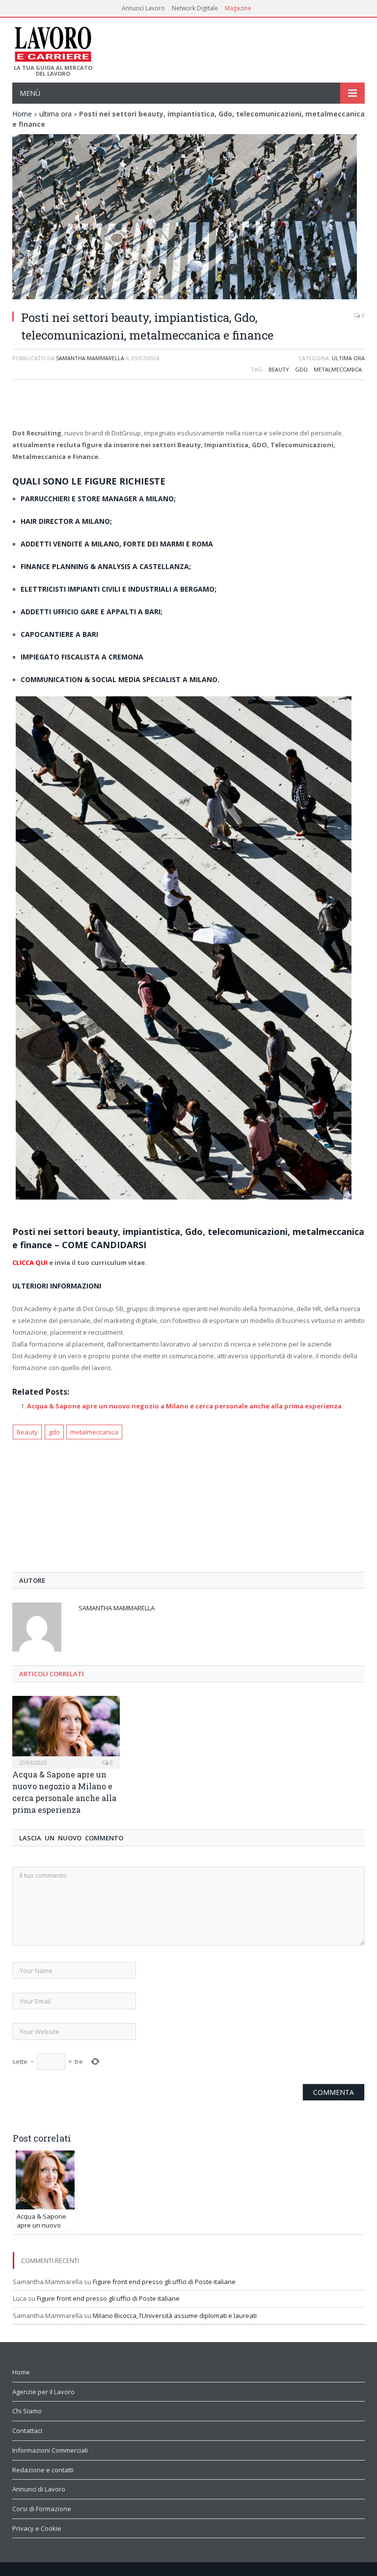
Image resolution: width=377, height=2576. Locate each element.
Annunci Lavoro (143, 8)
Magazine (238, 8)
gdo (301, 369)
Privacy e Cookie (37, 2528)
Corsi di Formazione (42, 2509)
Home (22, 114)
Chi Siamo (27, 2411)
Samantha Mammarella (90, 358)
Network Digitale (195, 8)
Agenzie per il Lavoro (43, 2392)
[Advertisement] (188, 405)
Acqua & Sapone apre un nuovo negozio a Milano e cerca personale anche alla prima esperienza (184, 1406)
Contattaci (27, 2431)
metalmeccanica (338, 369)
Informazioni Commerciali (50, 2450)
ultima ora (55, 114)
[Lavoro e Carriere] (52, 41)
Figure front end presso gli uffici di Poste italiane (164, 2282)
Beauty (279, 369)
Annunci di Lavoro (39, 2489)
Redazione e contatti (43, 2470)
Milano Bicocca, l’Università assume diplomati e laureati (175, 2316)
